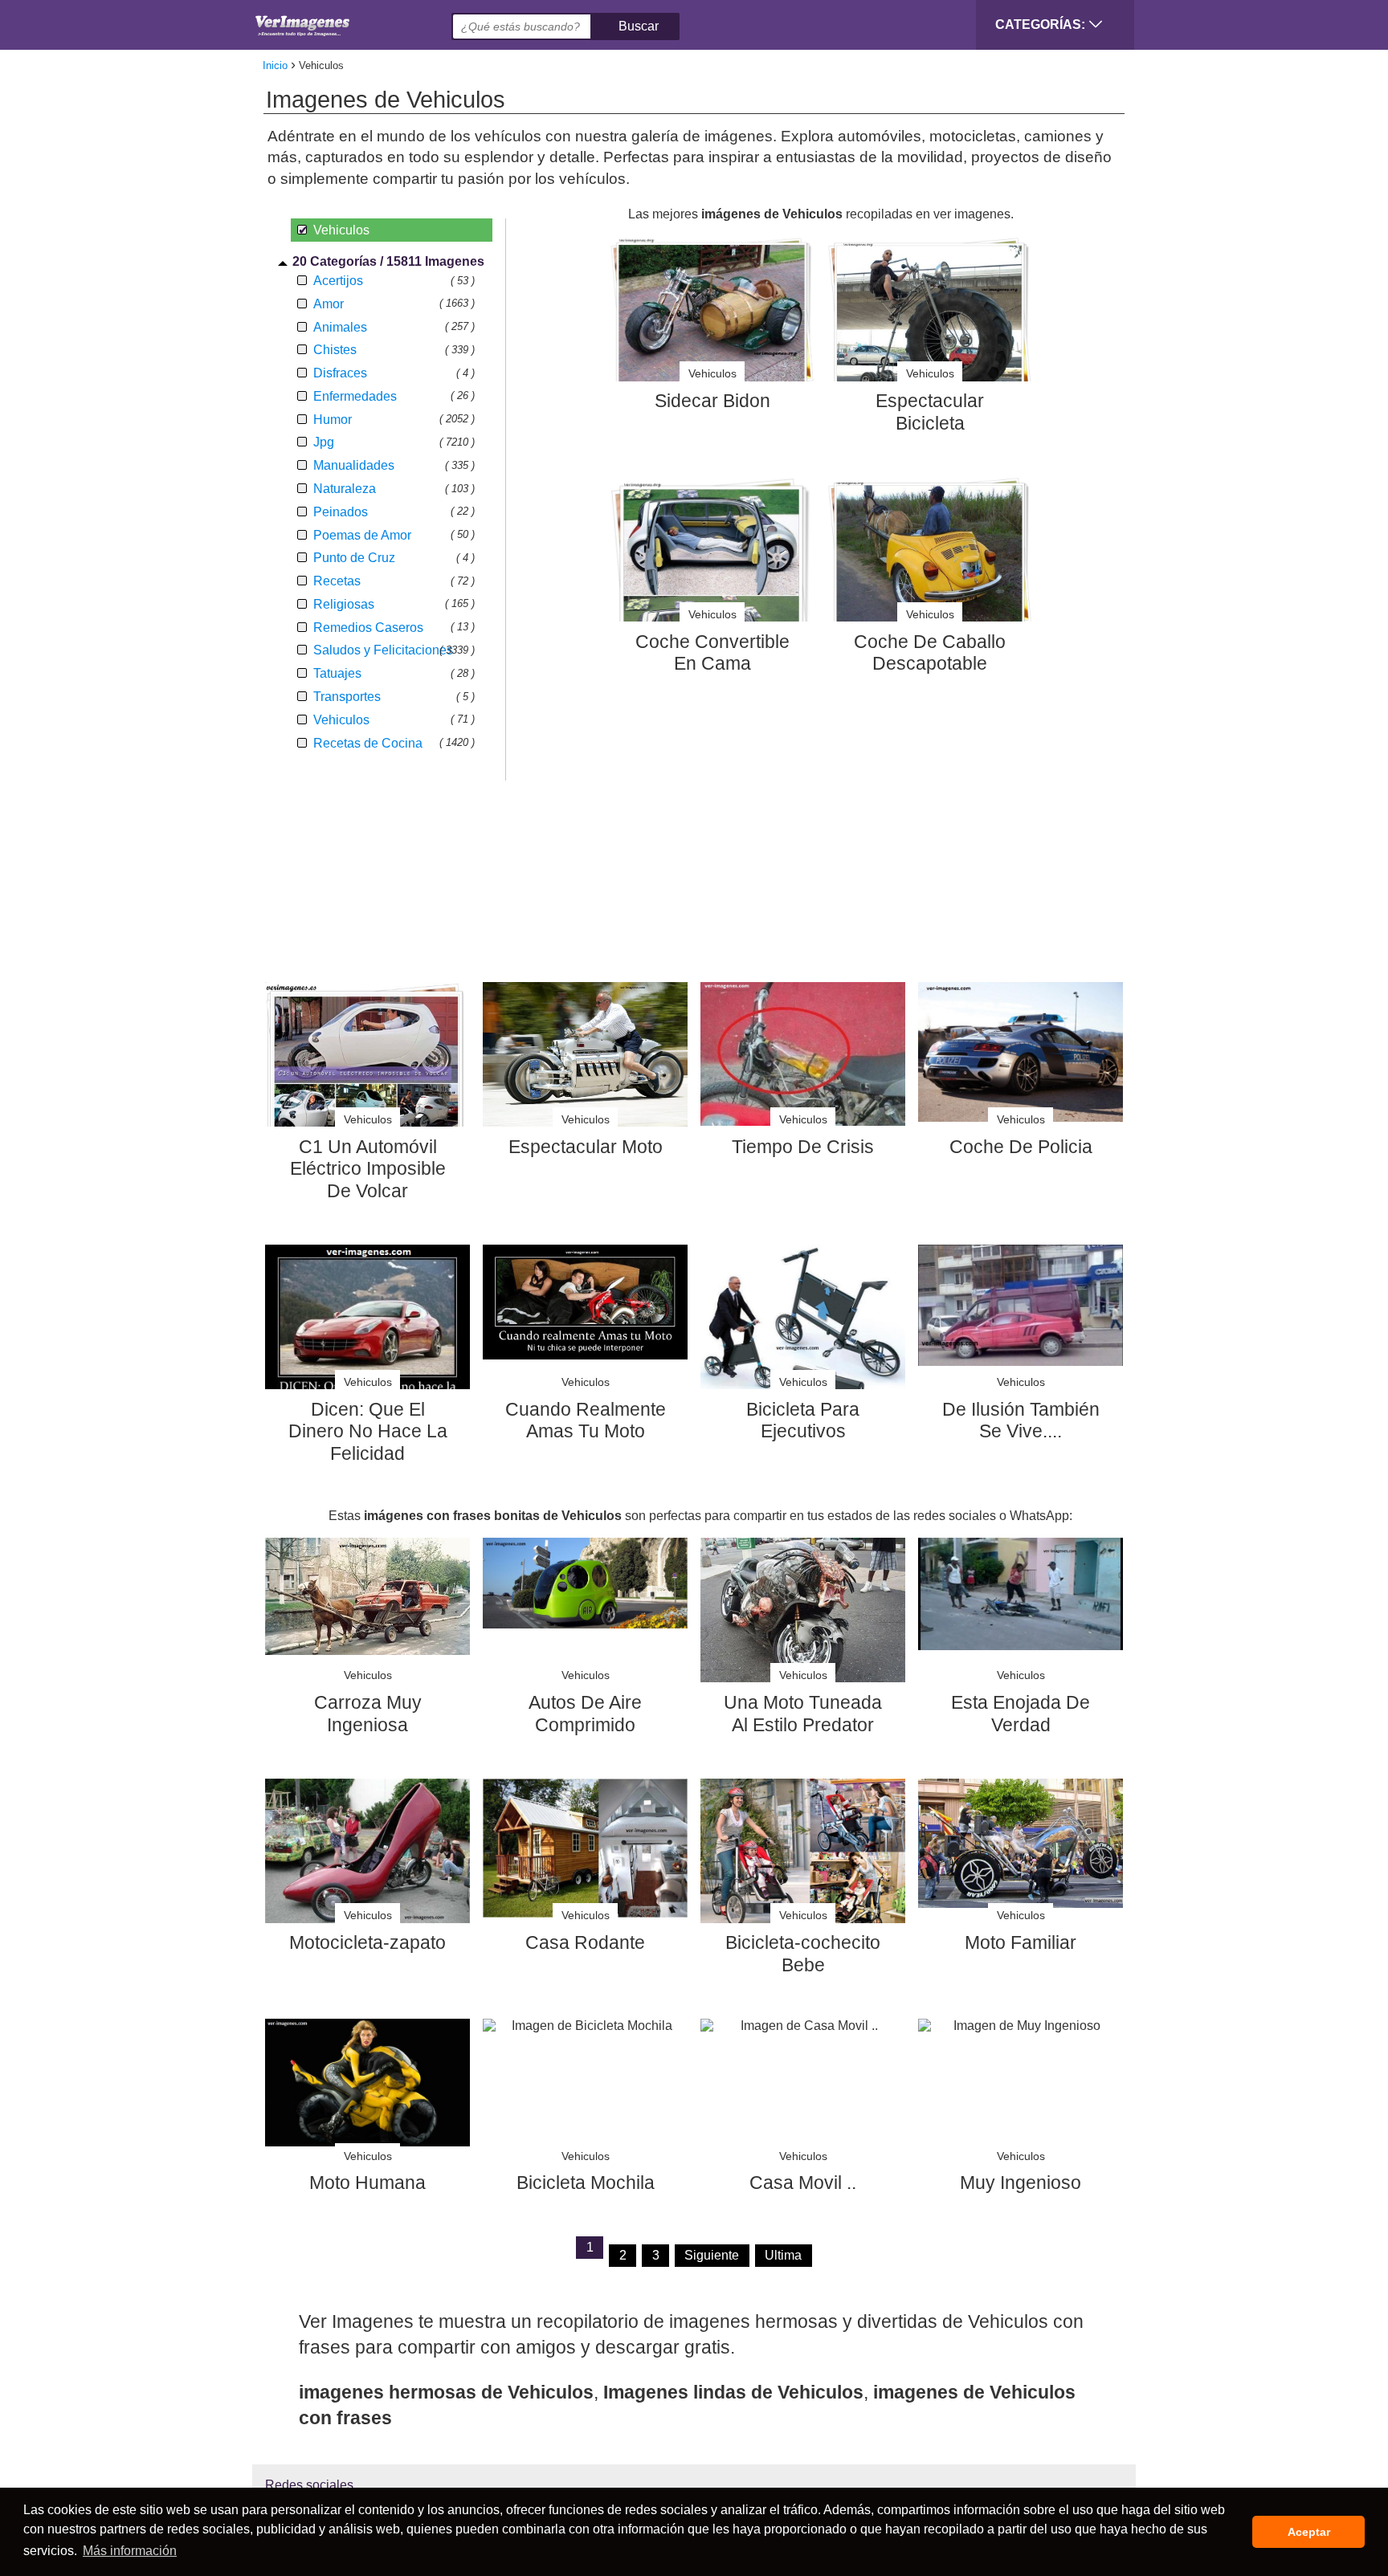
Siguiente (712, 2255)
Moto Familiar (1021, 1942)
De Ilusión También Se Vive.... (1021, 1420)
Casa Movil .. (803, 2183)
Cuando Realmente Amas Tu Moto (586, 1420)
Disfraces (340, 373)
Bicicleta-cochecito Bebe (803, 1954)
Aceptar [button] (1309, 2532)
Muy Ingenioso (1021, 2183)
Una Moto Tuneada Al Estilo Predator (803, 1714)
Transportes (347, 697)
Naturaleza (345, 489)
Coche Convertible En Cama (712, 653)
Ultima (783, 2255)
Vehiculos (341, 720)
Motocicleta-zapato (367, 1942)
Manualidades (354, 465)
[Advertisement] (700, 919)
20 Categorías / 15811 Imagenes (388, 261)
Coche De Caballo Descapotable (930, 653)
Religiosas (344, 604)
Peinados (341, 512)
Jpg (324, 442)
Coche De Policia (1021, 1147)
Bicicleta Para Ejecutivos (803, 1420)
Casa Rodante (585, 1942)
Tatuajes (337, 673)
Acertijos (338, 281)
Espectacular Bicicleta (930, 412)
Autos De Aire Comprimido (585, 1714)
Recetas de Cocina (368, 743)
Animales (340, 327)
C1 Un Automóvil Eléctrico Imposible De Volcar (368, 1169)
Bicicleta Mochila (586, 2183)
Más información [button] (130, 2551)
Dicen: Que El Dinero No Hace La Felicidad (368, 1431)
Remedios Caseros (368, 628)
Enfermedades (355, 396)
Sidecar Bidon (712, 401)
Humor (333, 420)
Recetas (337, 581)
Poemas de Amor (362, 535)
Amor (329, 304)
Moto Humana (367, 2183)
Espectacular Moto (586, 1147)
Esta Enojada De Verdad (1021, 1714)
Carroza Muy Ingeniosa (368, 1714)
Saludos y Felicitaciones (383, 650)
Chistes (335, 350)
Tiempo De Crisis (803, 1147)
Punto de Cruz (354, 558)
